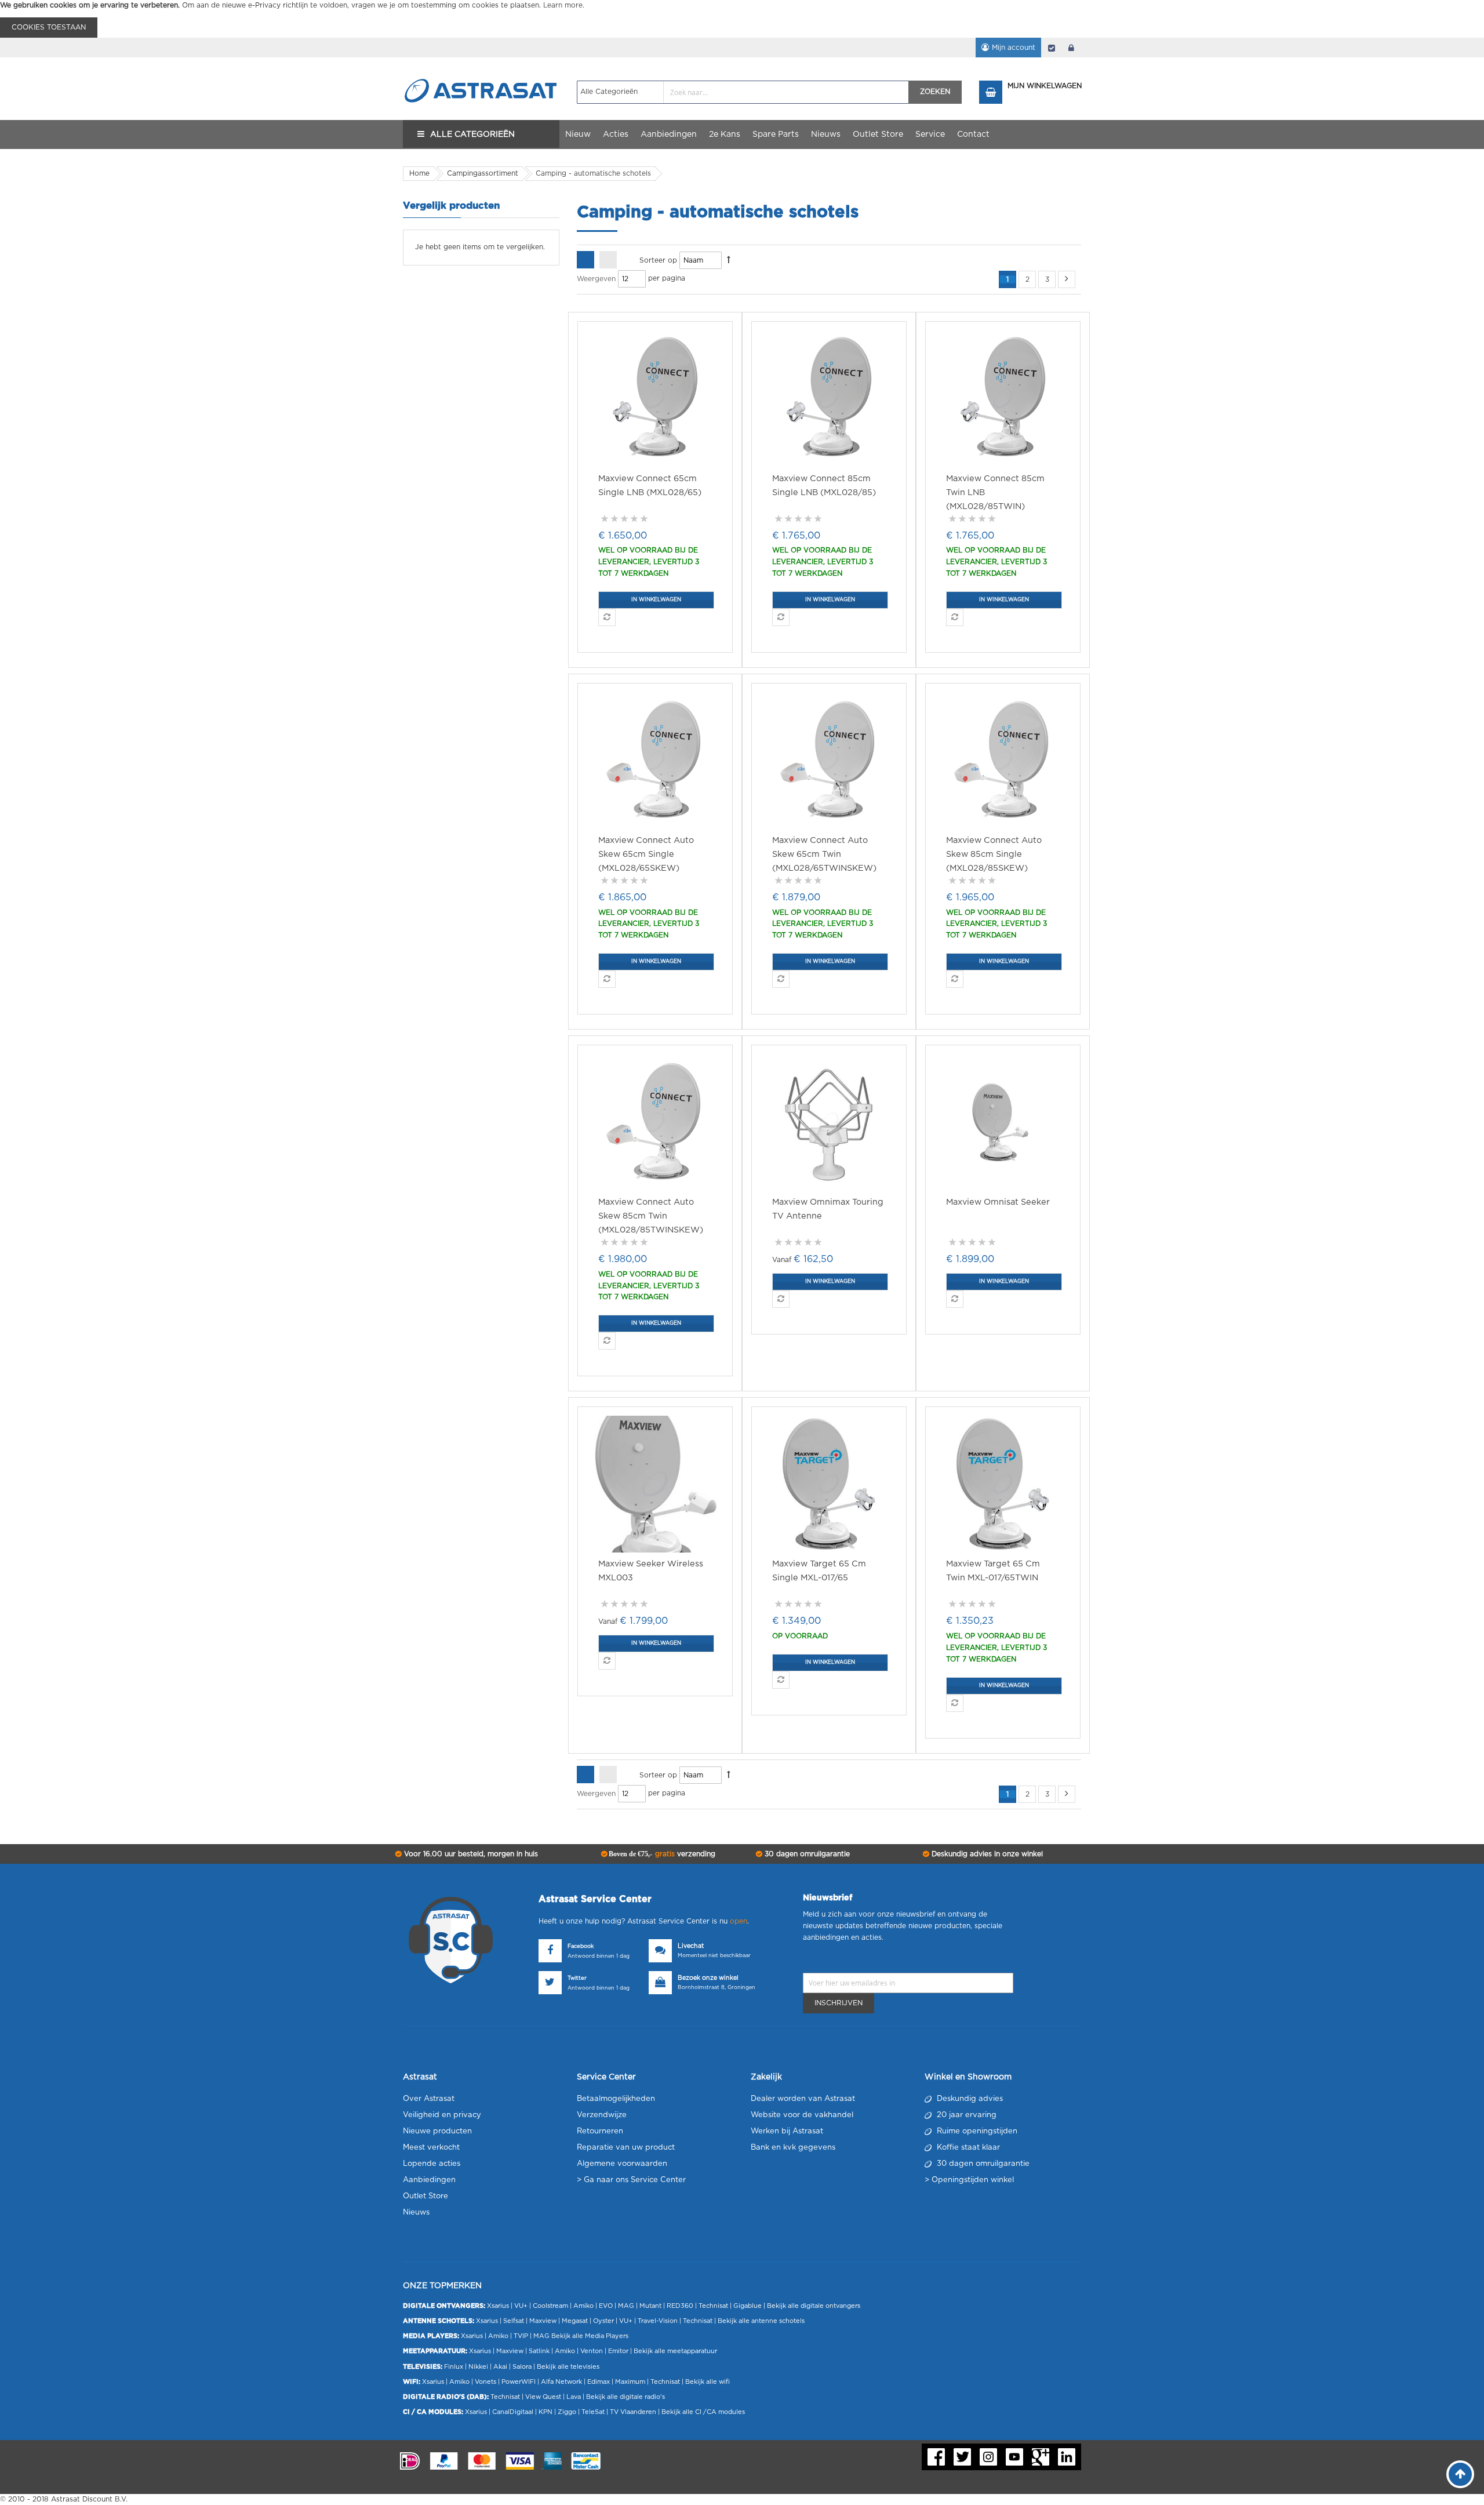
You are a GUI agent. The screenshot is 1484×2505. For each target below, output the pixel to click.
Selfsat (514, 2321)
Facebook (581, 1946)
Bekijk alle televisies (568, 2367)
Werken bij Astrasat (787, 2131)
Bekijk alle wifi (708, 2382)
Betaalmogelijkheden (616, 2099)
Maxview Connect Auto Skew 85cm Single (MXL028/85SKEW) (994, 854)
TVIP (521, 2336)
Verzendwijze (602, 2115)
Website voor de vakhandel (802, 2115)
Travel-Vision (658, 2321)
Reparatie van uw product (626, 2148)
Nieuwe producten (437, 2131)
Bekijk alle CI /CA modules (703, 2412)
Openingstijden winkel (973, 2180)
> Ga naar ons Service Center (631, 2180)
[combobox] (743, 92)
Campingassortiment (483, 173)
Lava (574, 2397)
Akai (500, 2367)
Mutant (650, 2306)
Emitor (618, 2351)
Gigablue (748, 2306)
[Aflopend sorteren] (729, 260)
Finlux (454, 2367)
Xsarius (498, 2306)
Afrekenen (1052, 48)
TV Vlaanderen (633, 2412)
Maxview (543, 2321)
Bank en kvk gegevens (793, 2148)
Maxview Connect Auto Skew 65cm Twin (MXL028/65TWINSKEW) (824, 854)
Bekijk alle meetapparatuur (675, 2351)
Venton (592, 2351)
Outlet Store (425, 2196)
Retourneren (600, 2131)
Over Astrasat (429, 2099)
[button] (607, 617)
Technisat (713, 2306)
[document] (742, 19)
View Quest (543, 2397)
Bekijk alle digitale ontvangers (814, 2306)
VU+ (521, 2306)
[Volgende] (1067, 279)
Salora (522, 2367)
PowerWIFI (519, 2382)
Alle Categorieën (472, 134)
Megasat (575, 2321)
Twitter (577, 1978)
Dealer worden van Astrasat (803, 2099)
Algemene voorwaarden (622, 2164)
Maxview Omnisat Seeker (998, 1202)
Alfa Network (561, 2382)
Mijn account (1014, 48)
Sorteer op (658, 260)
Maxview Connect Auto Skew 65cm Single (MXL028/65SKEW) (646, 854)
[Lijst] (608, 260)
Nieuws (416, 2213)
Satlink (539, 2351)
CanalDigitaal (513, 2412)
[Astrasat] (481, 68)
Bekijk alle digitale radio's (625, 2397)
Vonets (485, 2382)
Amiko (583, 2306)
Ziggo (567, 2412)
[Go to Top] (1460, 2474)
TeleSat (593, 2412)
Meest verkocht (431, 2148)
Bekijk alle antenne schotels (761, 2321)
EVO (606, 2306)
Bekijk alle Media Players (590, 2336)
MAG (626, 2306)
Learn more (563, 5)
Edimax (599, 2382)
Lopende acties (432, 2164)
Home (419, 173)
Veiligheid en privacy (442, 2115)
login (1071, 48)
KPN (545, 2412)
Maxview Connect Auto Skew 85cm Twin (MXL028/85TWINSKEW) (651, 1216)
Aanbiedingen (429, 2180)
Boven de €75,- (661, 1854)
